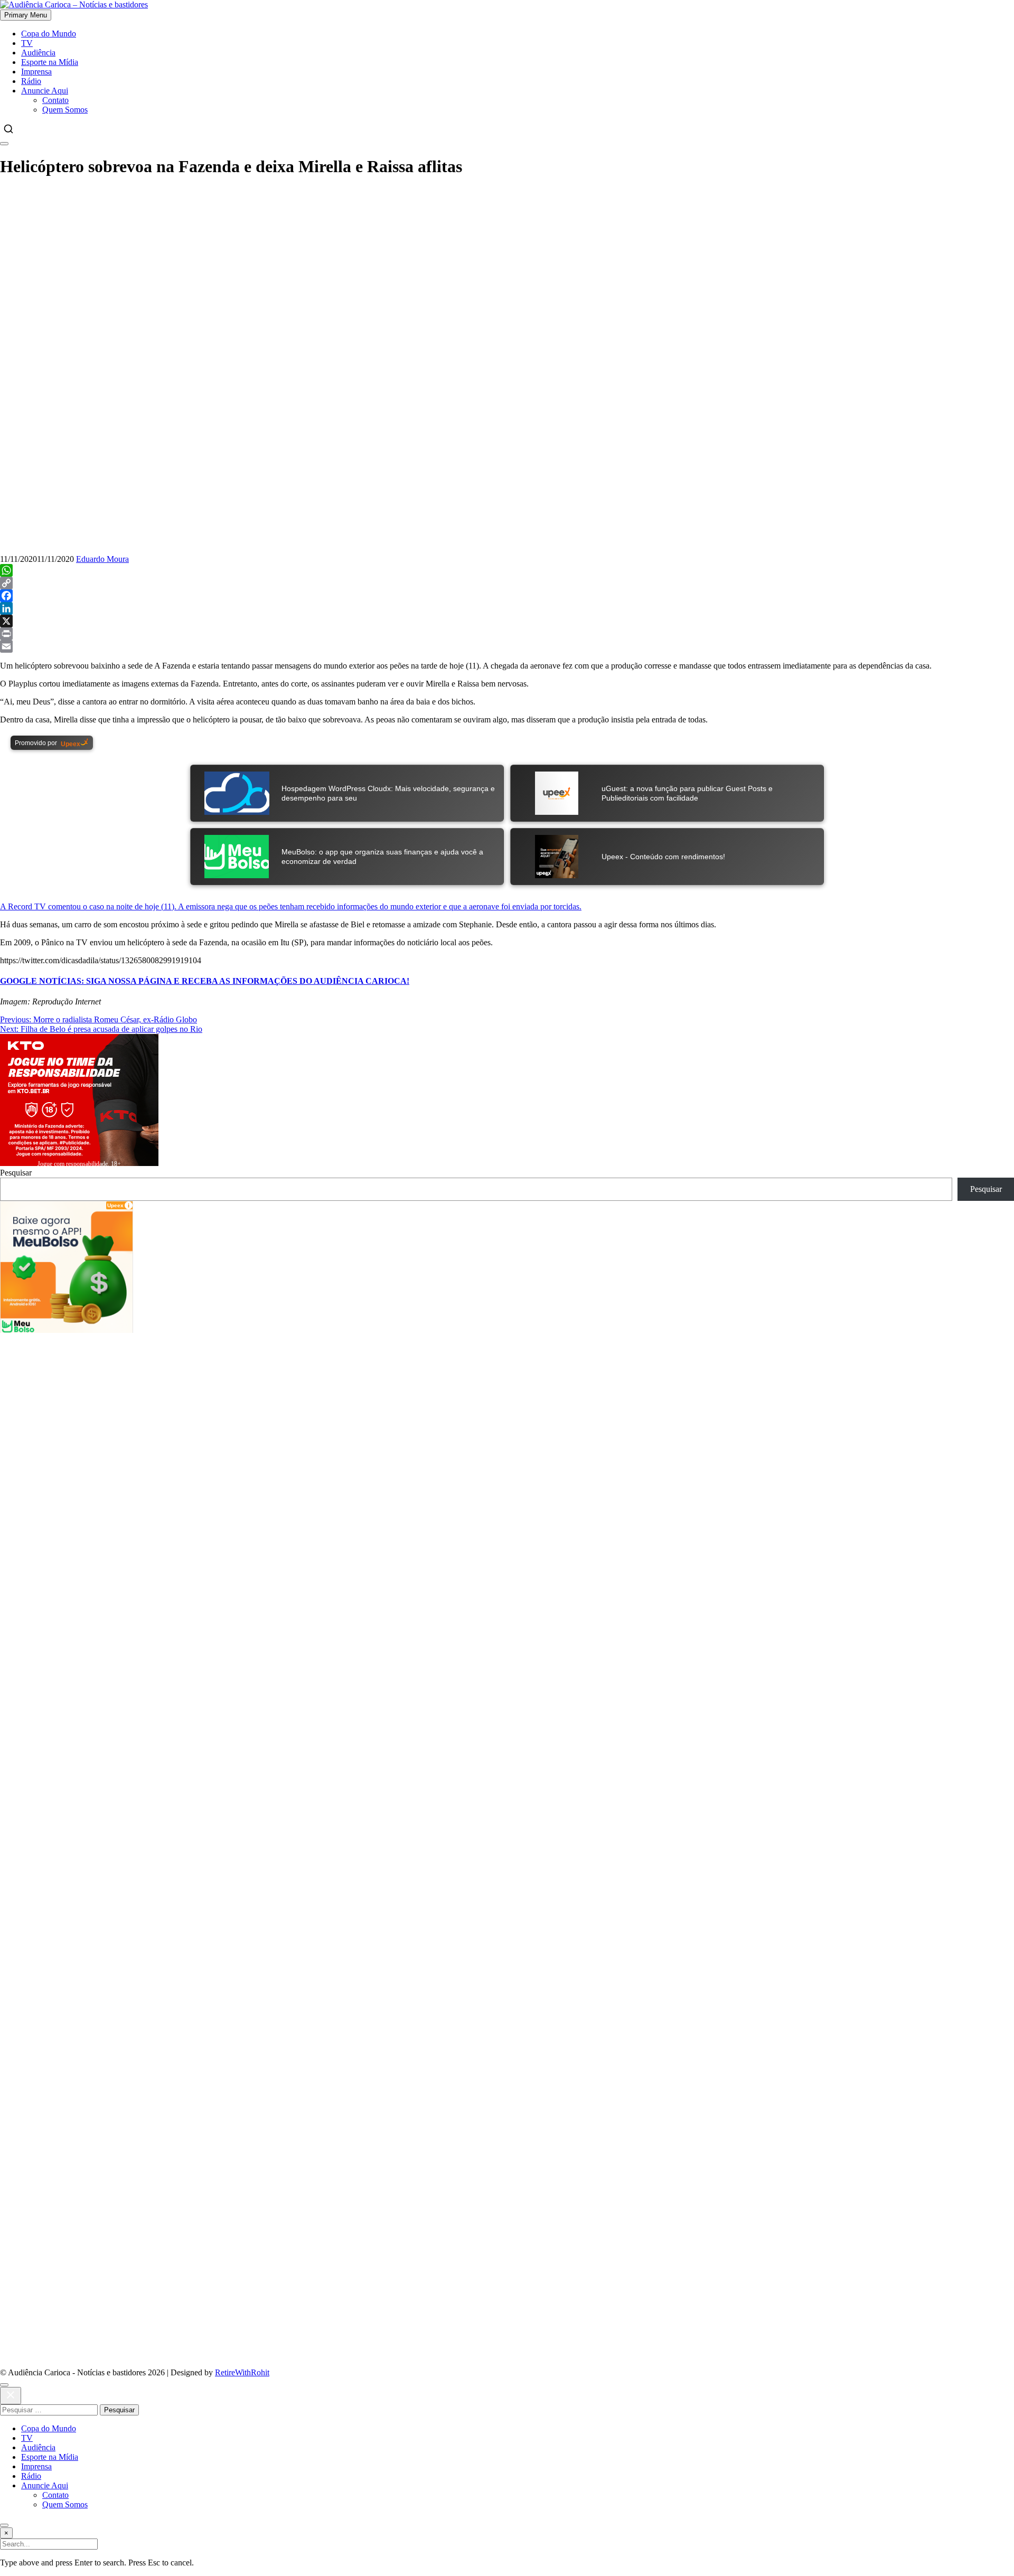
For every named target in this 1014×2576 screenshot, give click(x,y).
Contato (55, 100)
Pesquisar (16, 1173)
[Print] (507, 634)
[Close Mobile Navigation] (4, 144)
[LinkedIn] (507, 608)
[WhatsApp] (507, 570)
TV (27, 43)
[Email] (507, 646)
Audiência (38, 53)
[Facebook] (507, 596)
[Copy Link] (507, 583)
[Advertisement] (507, 262)
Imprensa (36, 72)
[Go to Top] (4, 2525)
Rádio (31, 81)
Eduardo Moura (102, 559)
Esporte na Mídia (50, 62)
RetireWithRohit (242, 2372)
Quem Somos (65, 110)
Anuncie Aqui (45, 91)
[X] (507, 621)
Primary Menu (26, 15)
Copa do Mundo (49, 34)
